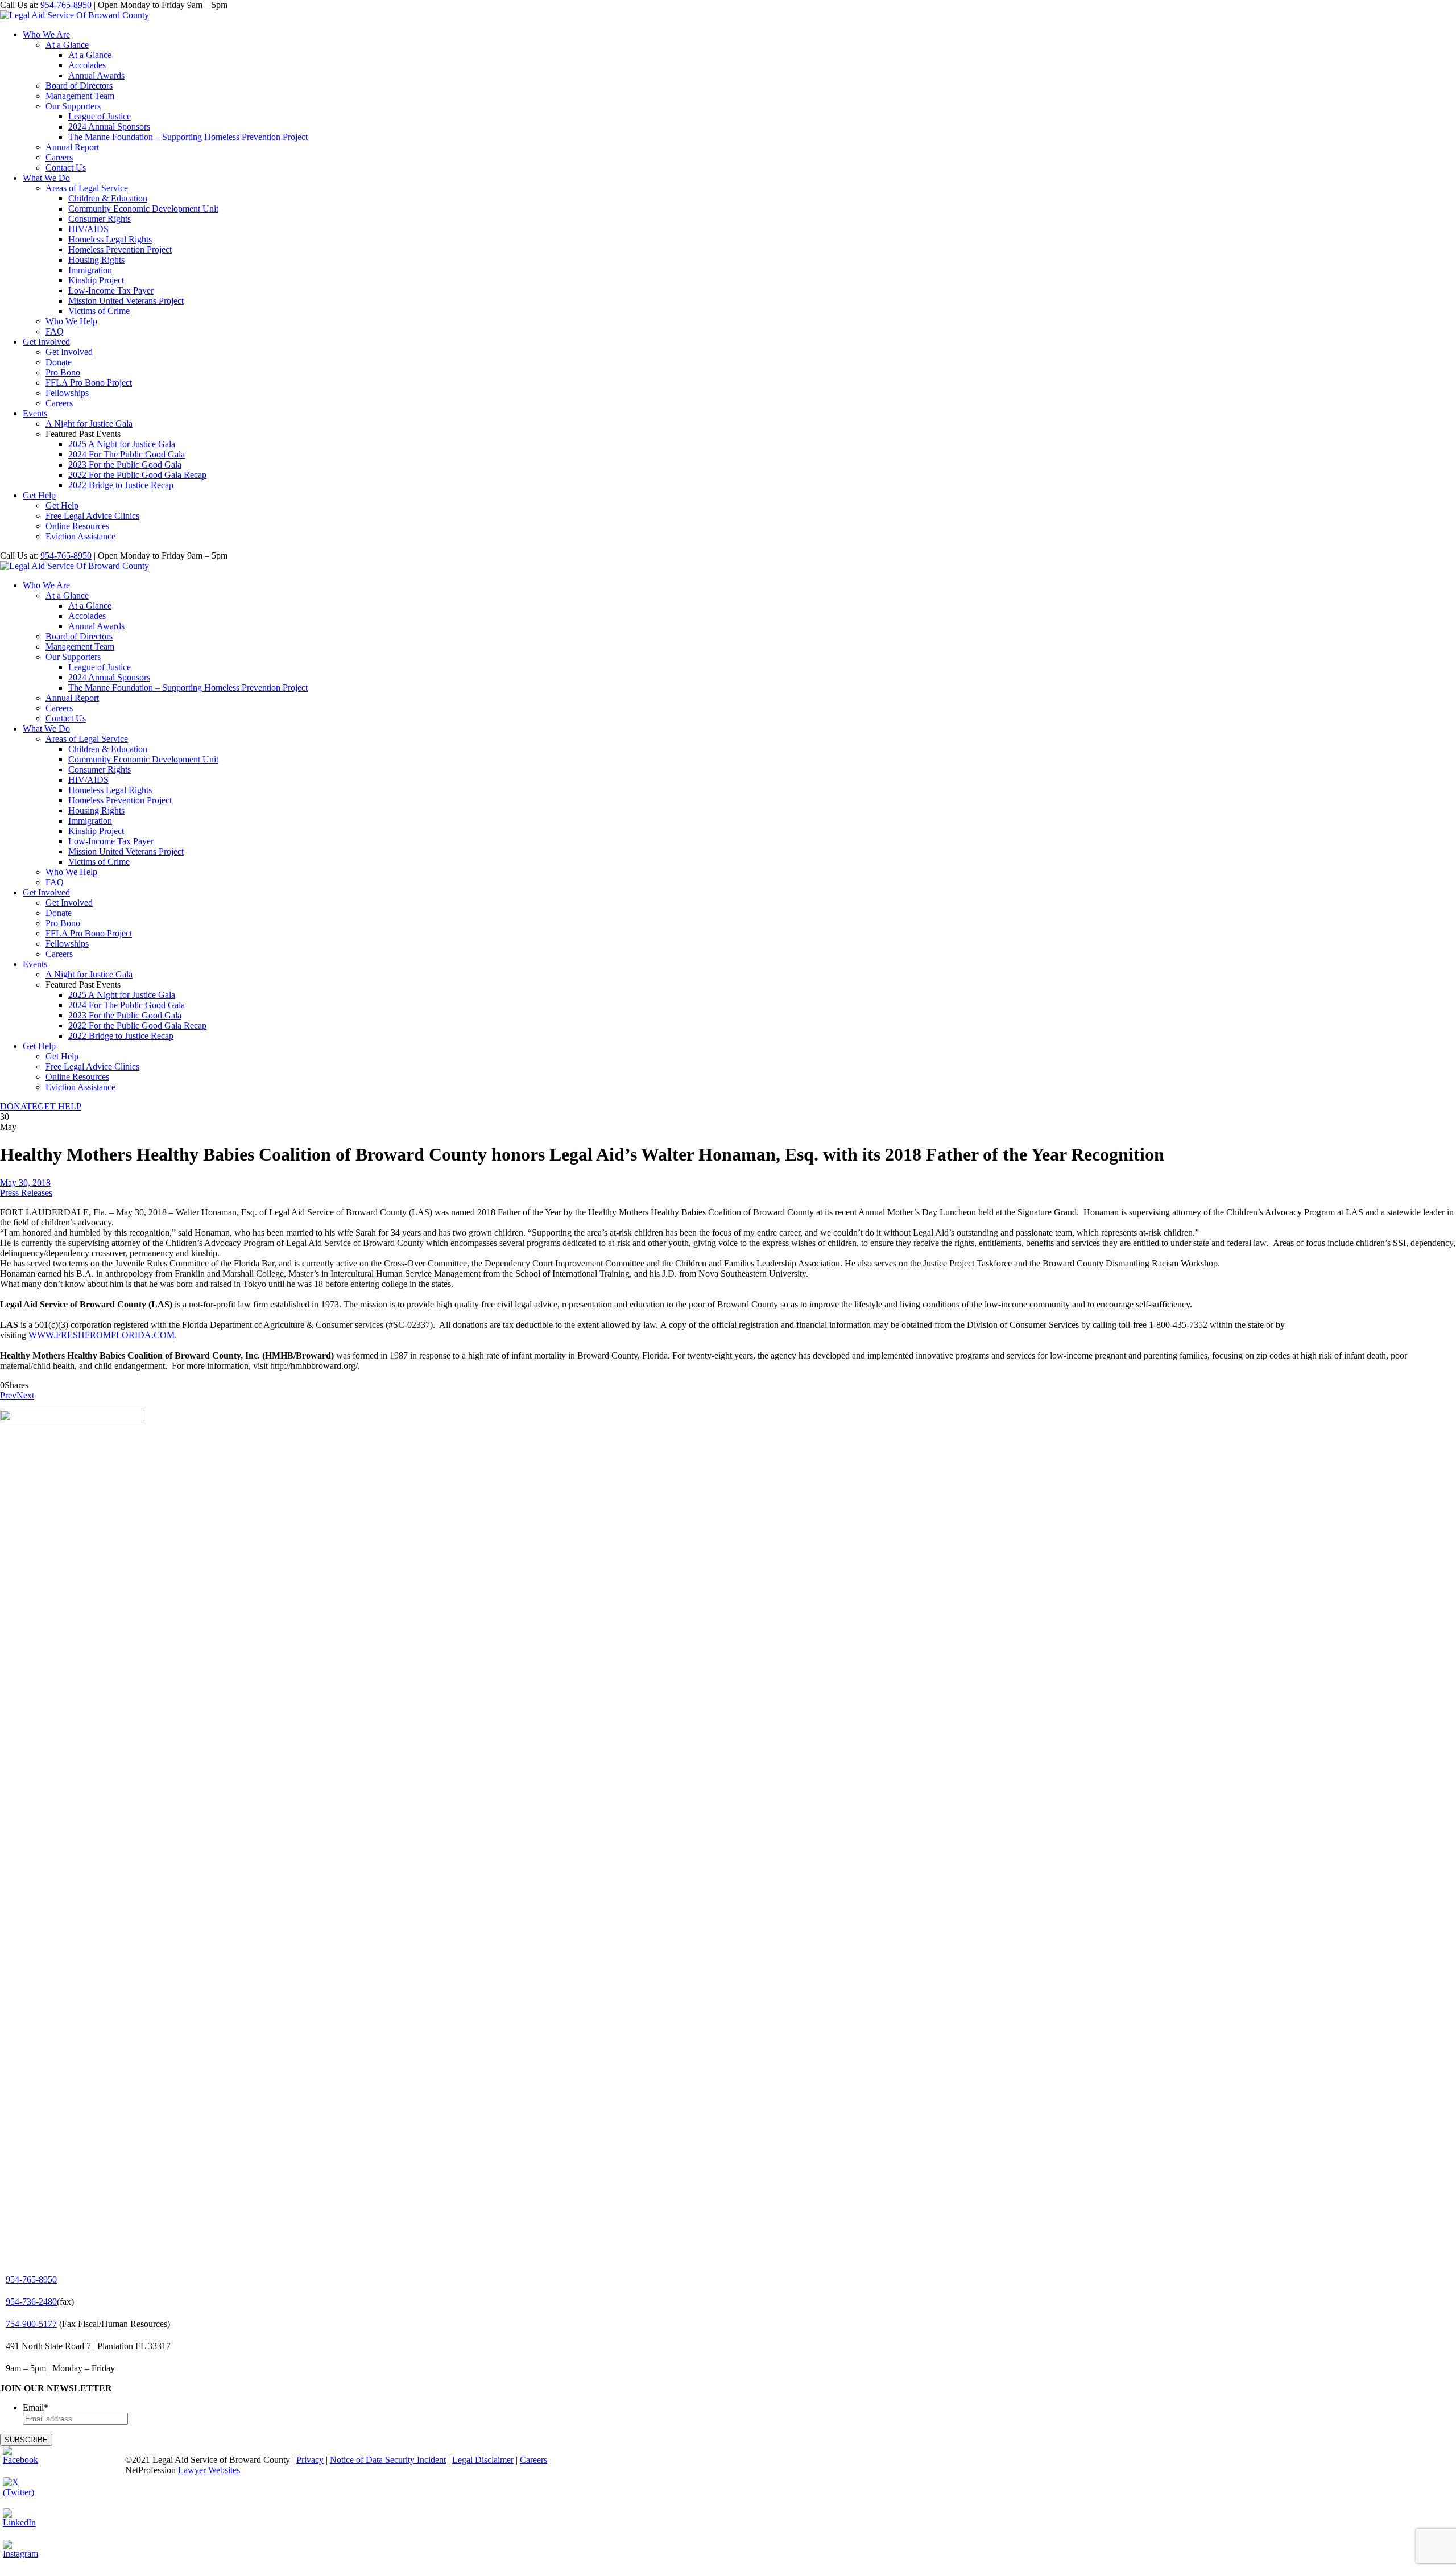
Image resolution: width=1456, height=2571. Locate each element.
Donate (59, 362)
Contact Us (66, 168)
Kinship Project (96, 280)
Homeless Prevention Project (120, 249)
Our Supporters (73, 106)
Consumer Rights (100, 219)
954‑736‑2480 (31, 2302)
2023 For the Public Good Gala (125, 465)
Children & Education (108, 198)
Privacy (310, 2460)
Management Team (80, 96)
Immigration (90, 270)
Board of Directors (79, 86)
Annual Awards (96, 75)
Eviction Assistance (80, 536)
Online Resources (77, 526)
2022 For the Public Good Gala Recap (137, 475)
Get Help (39, 495)
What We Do (46, 178)
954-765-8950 (66, 5)
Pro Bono (63, 372)
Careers (59, 157)
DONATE (19, 1106)
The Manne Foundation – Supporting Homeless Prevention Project (188, 137)
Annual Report (72, 147)
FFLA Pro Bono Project (89, 383)
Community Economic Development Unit (143, 209)
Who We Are (46, 34)
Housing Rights (96, 260)
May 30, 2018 (25, 1183)
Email (36, 2407)
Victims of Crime (99, 311)
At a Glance (67, 45)
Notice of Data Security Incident (388, 2460)
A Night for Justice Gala (89, 424)
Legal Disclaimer (483, 2460)
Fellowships (67, 393)
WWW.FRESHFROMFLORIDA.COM (102, 1335)
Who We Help (71, 321)
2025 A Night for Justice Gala (122, 444)
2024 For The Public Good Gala (127, 454)
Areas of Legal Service (87, 188)
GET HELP (59, 1106)
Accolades (87, 65)
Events (35, 413)
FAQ (55, 331)
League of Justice (100, 116)
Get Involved (46, 342)
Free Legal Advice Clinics (92, 516)
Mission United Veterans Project (126, 301)
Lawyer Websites (209, 2470)
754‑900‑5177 (31, 2324)
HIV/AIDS (88, 229)
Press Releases (26, 1193)
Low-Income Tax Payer (111, 290)
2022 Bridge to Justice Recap (121, 485)
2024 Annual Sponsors (109, 127)
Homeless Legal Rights (110, 239)
